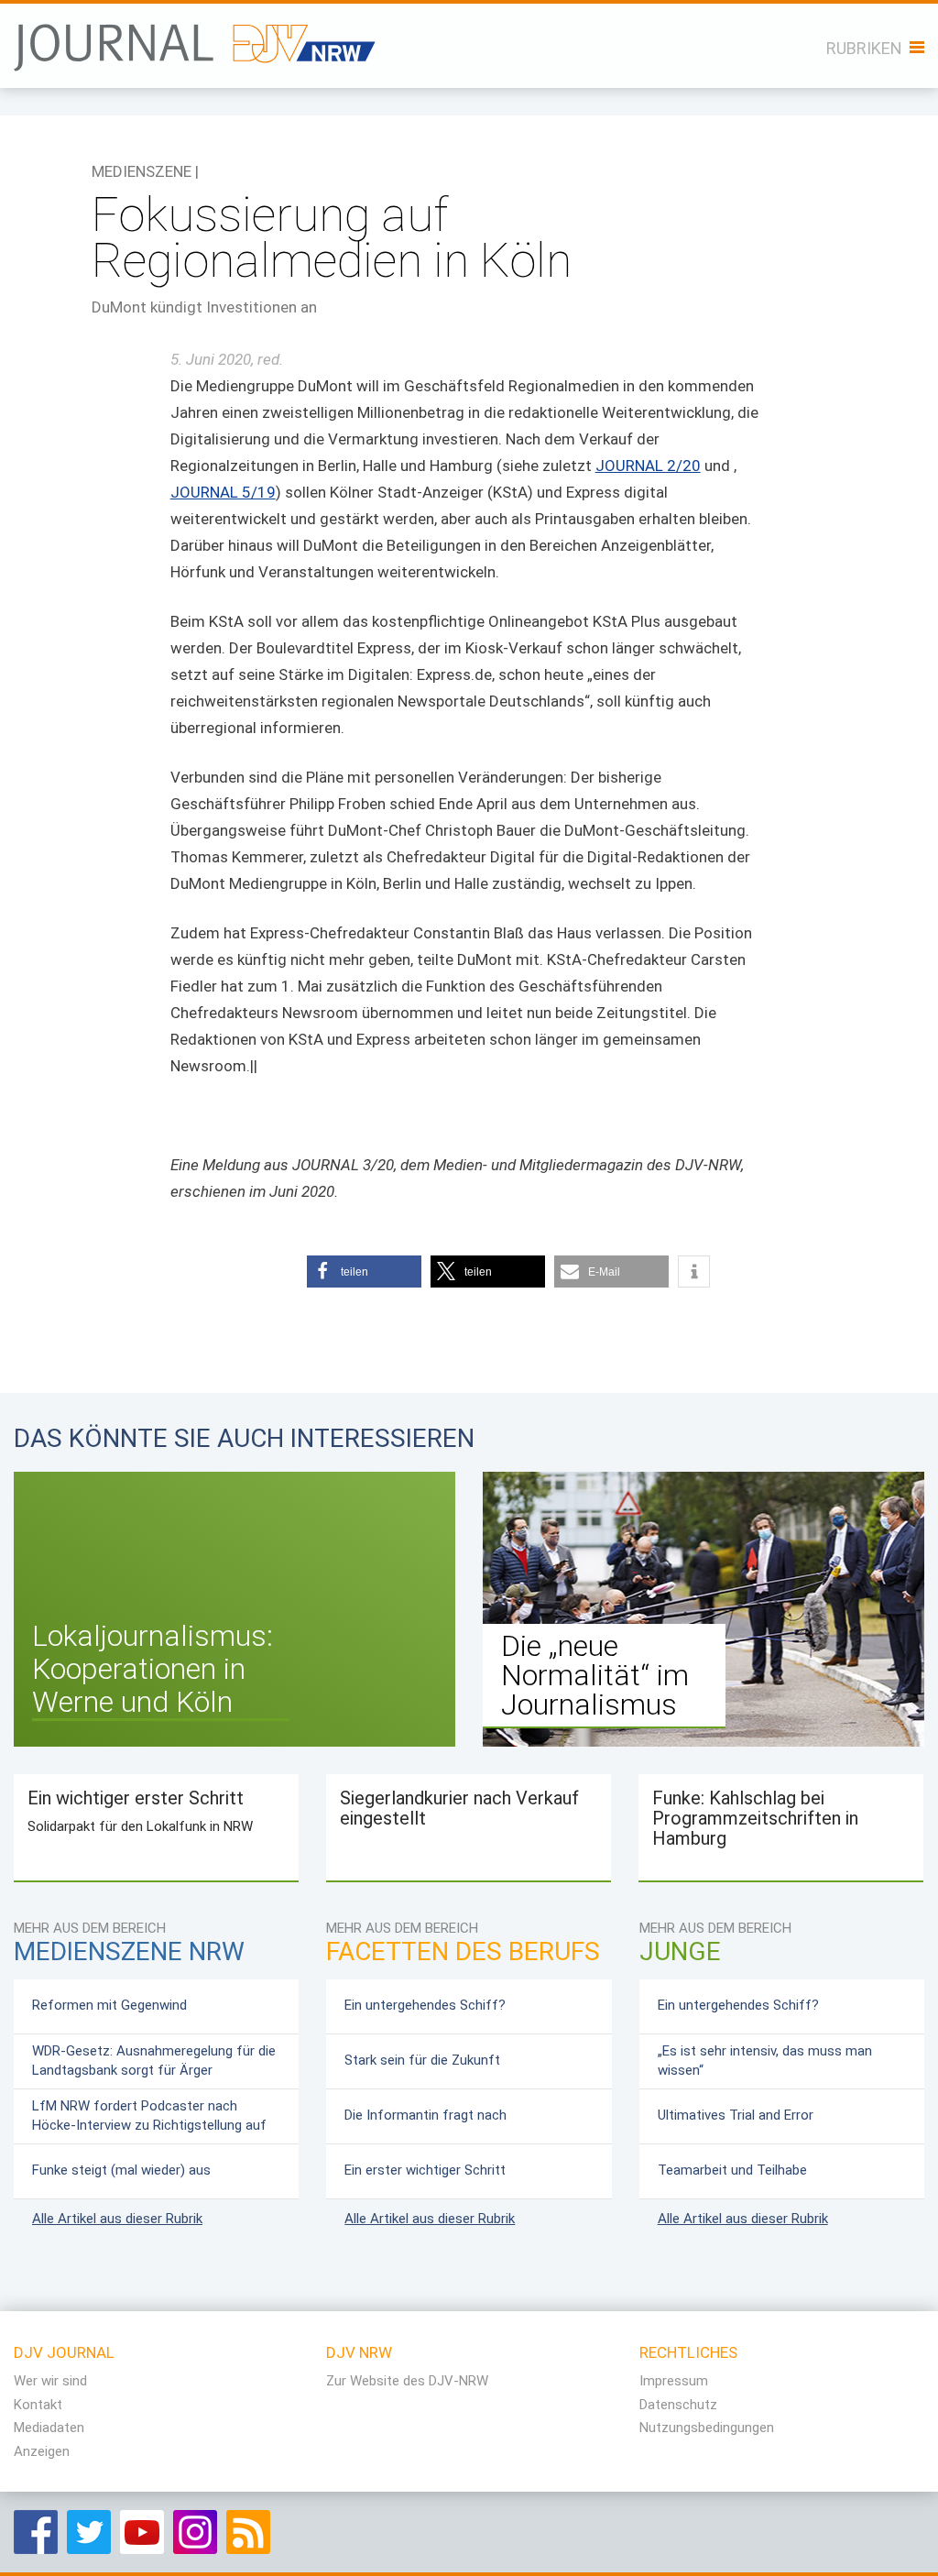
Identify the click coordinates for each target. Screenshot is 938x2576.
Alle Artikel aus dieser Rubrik (117, 2219)
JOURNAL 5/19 (223, 492)
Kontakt (38, 2405)
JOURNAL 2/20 (648, 466)
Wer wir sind (50, 2381)
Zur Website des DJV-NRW (407, 2381)
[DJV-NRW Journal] (196, 41)
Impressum (674, 2381)
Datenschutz (678, 2405)
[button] (364, 1272)
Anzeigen (42, 2451)
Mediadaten (49, 2428)
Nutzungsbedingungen (707, 2428)
